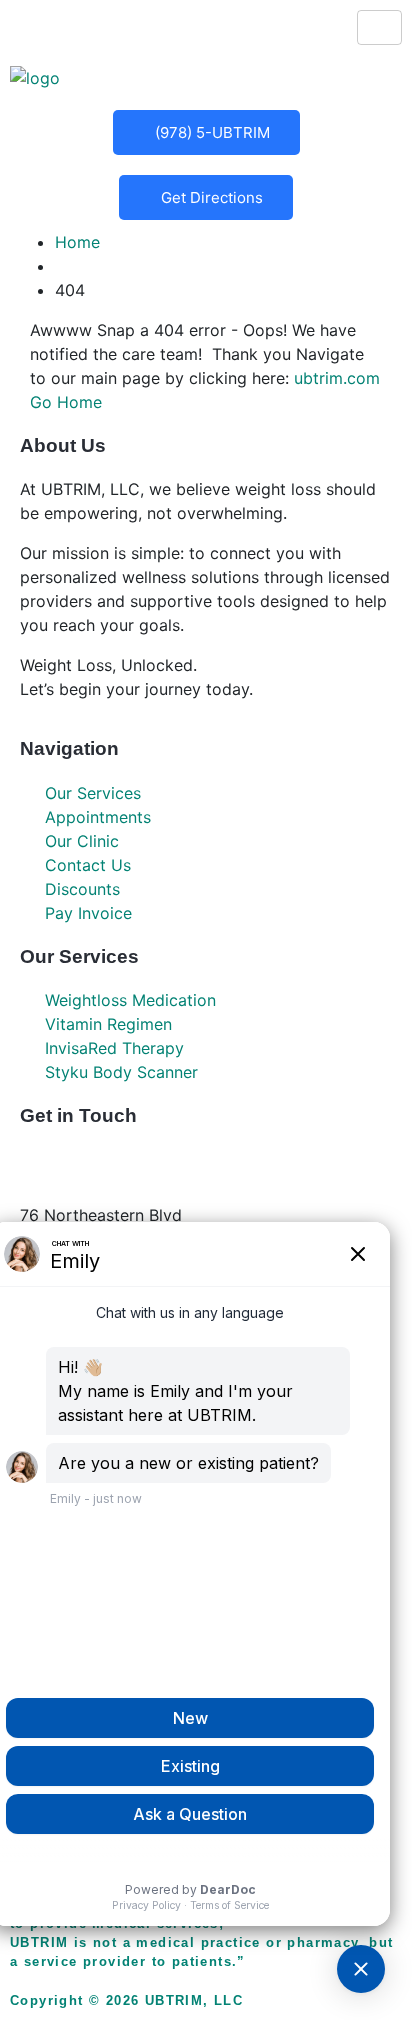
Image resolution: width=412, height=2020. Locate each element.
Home (77, 242)
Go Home (66, 402)
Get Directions (212, 197)
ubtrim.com (337, 378)
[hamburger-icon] (379, 27)
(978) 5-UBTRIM (212, 132)
